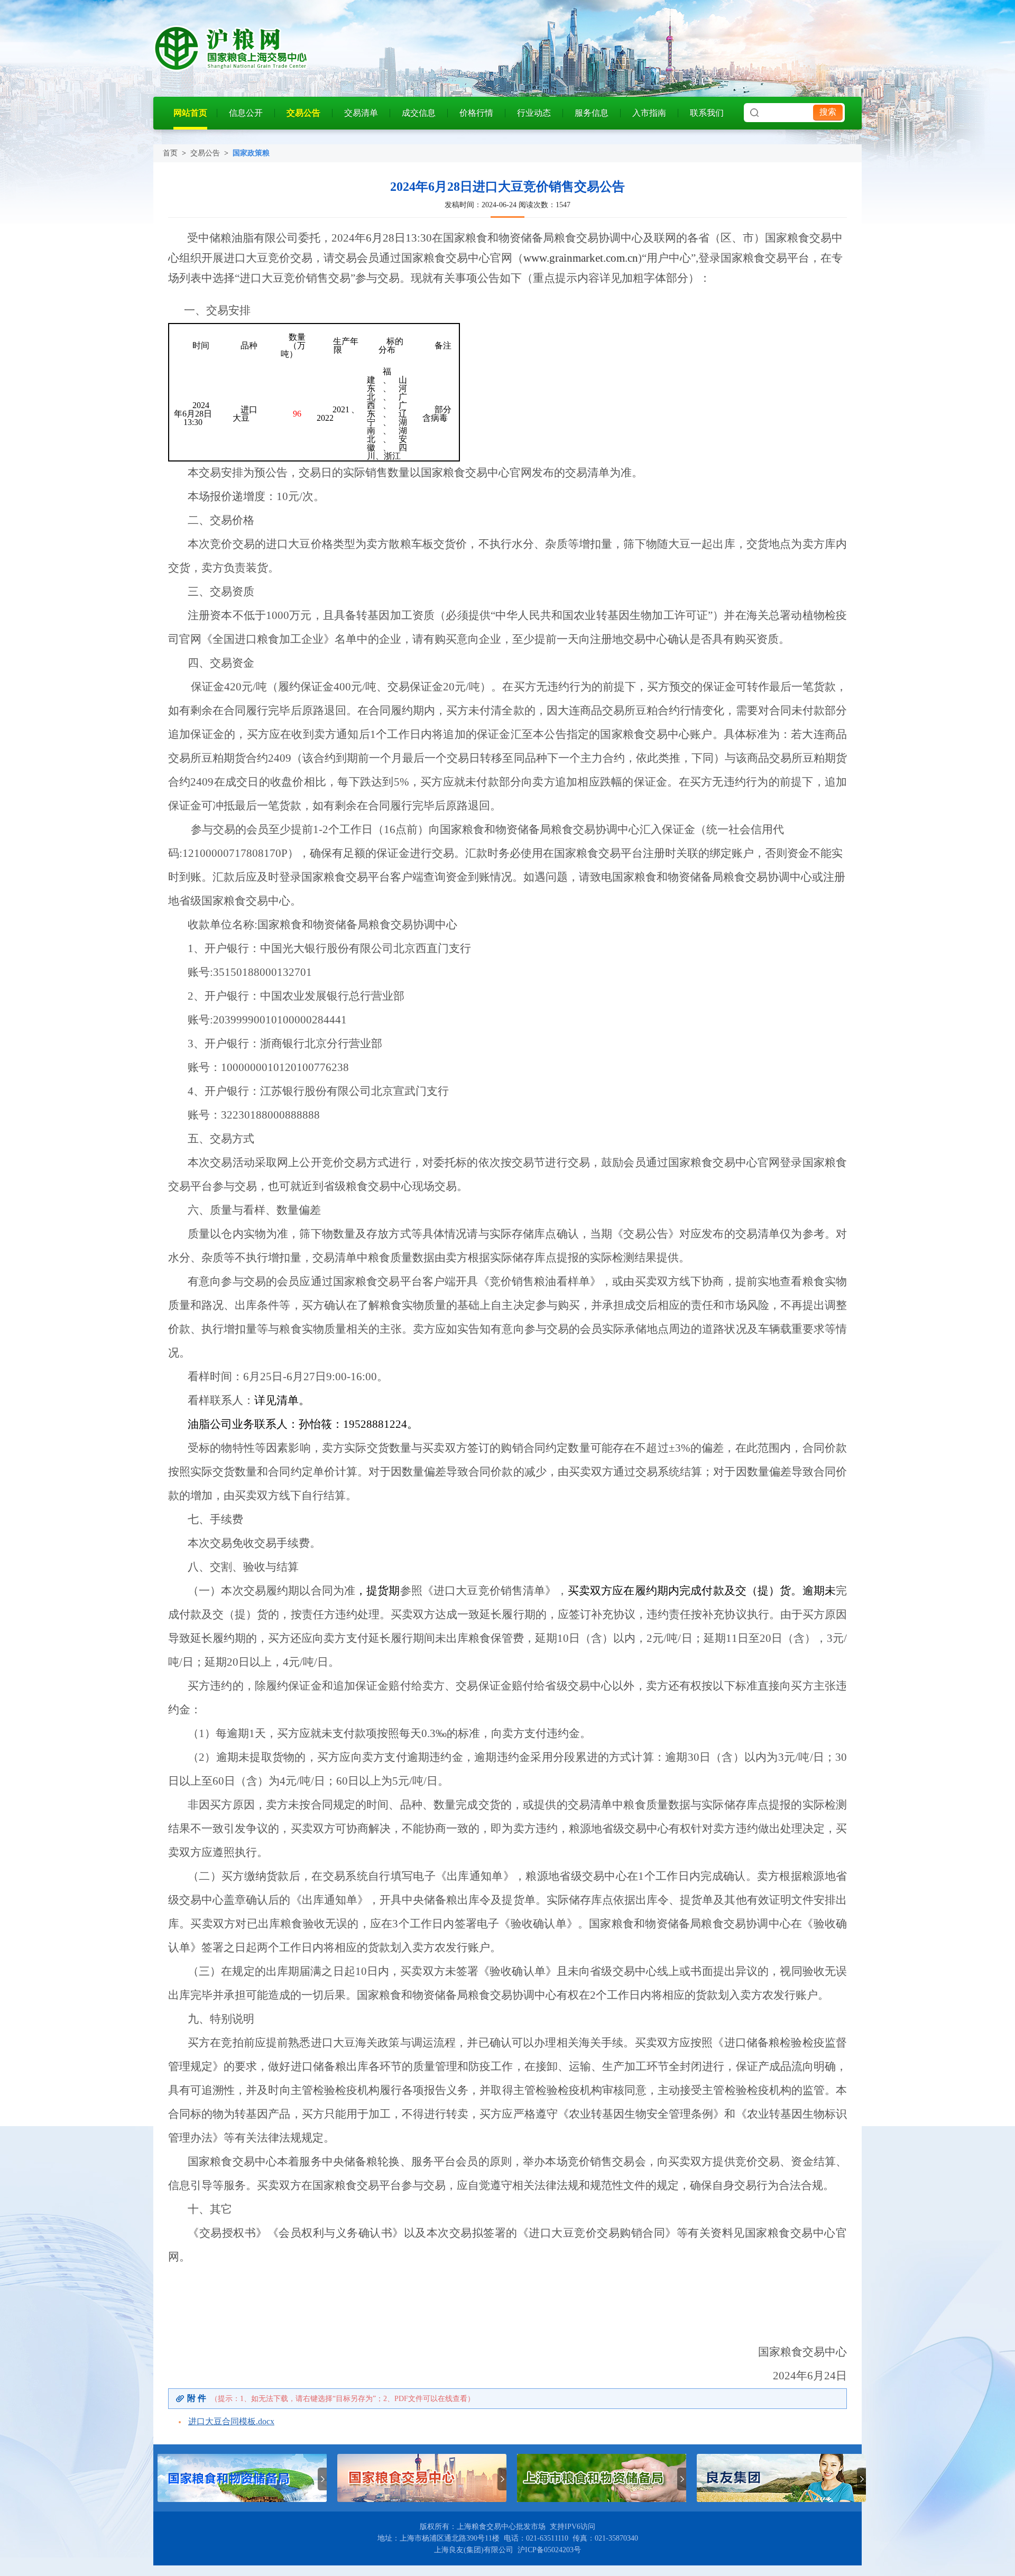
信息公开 (246, 113)
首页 (170, 153)
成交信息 (419, 113)
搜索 (828, 112)
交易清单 (361, 113)
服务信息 (592, 113)
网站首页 (190, 113)
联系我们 (707, 113)
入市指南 (649, 113)
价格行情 (476, 113)
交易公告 (303, 113)
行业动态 (534, 113)
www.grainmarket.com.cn (581, 258)
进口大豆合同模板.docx (231, 2421)
